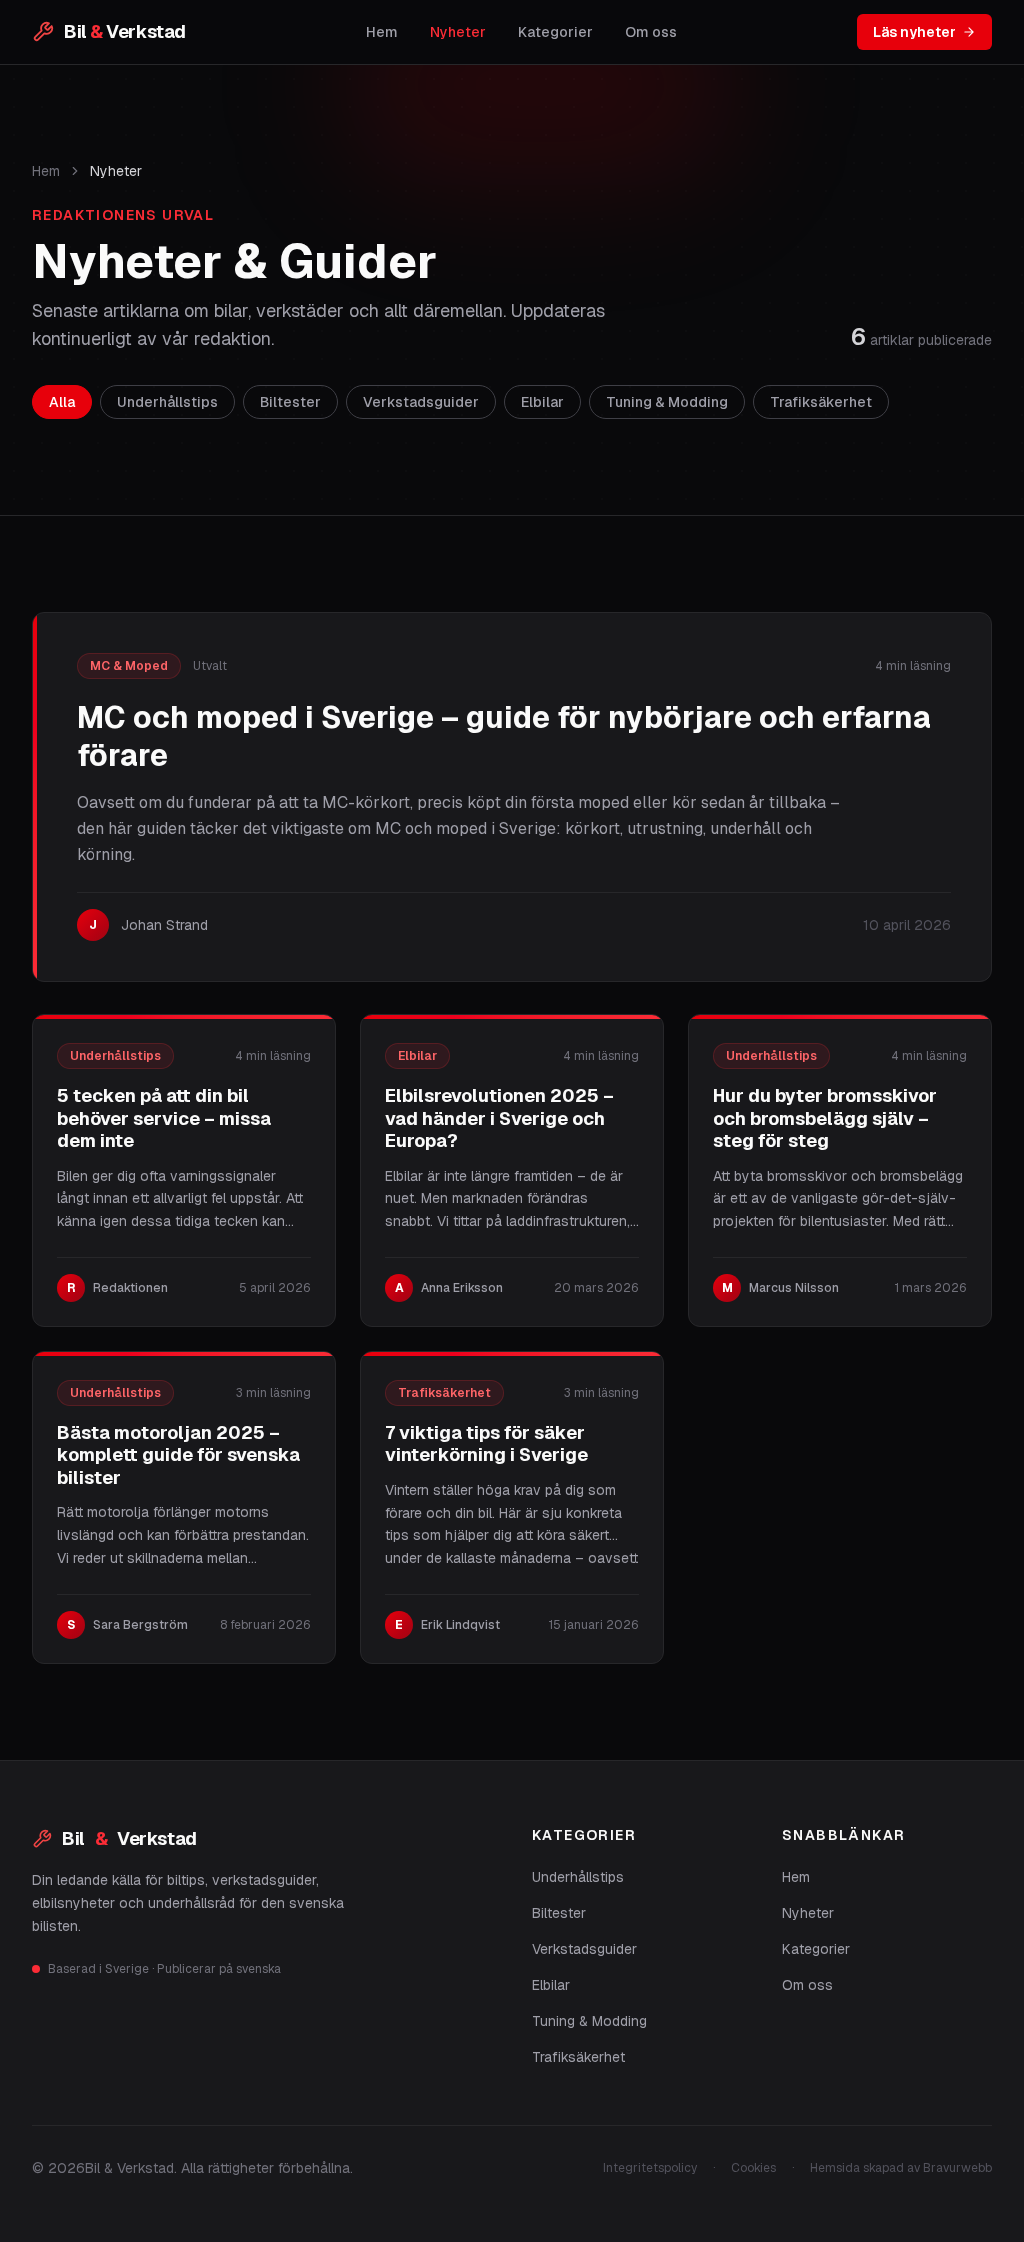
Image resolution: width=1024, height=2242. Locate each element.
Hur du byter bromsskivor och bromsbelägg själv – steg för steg (825, 1118)
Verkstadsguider (584, 1949)
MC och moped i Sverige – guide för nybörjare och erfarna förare (504, 736)
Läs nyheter (914, 32)
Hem (46, 171)
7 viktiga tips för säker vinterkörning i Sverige (486, 1444)
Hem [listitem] (382, 32)
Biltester (559, 1913)
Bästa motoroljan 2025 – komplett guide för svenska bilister (178, 1455)
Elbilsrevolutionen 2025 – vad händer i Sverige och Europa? (499, 1118)
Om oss (807, 1985)
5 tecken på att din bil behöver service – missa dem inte (164, 1118)
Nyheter (808, 1913)
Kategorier (816, 1949)
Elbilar (551, 1985)
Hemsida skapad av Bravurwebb (901, 2168)
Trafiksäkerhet (578, 2057)
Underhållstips (578, 1877)
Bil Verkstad (129, 1838)
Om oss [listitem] (651, 32)
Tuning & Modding (589, 2021)
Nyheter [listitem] (458, 32)
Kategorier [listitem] (555, 32)
